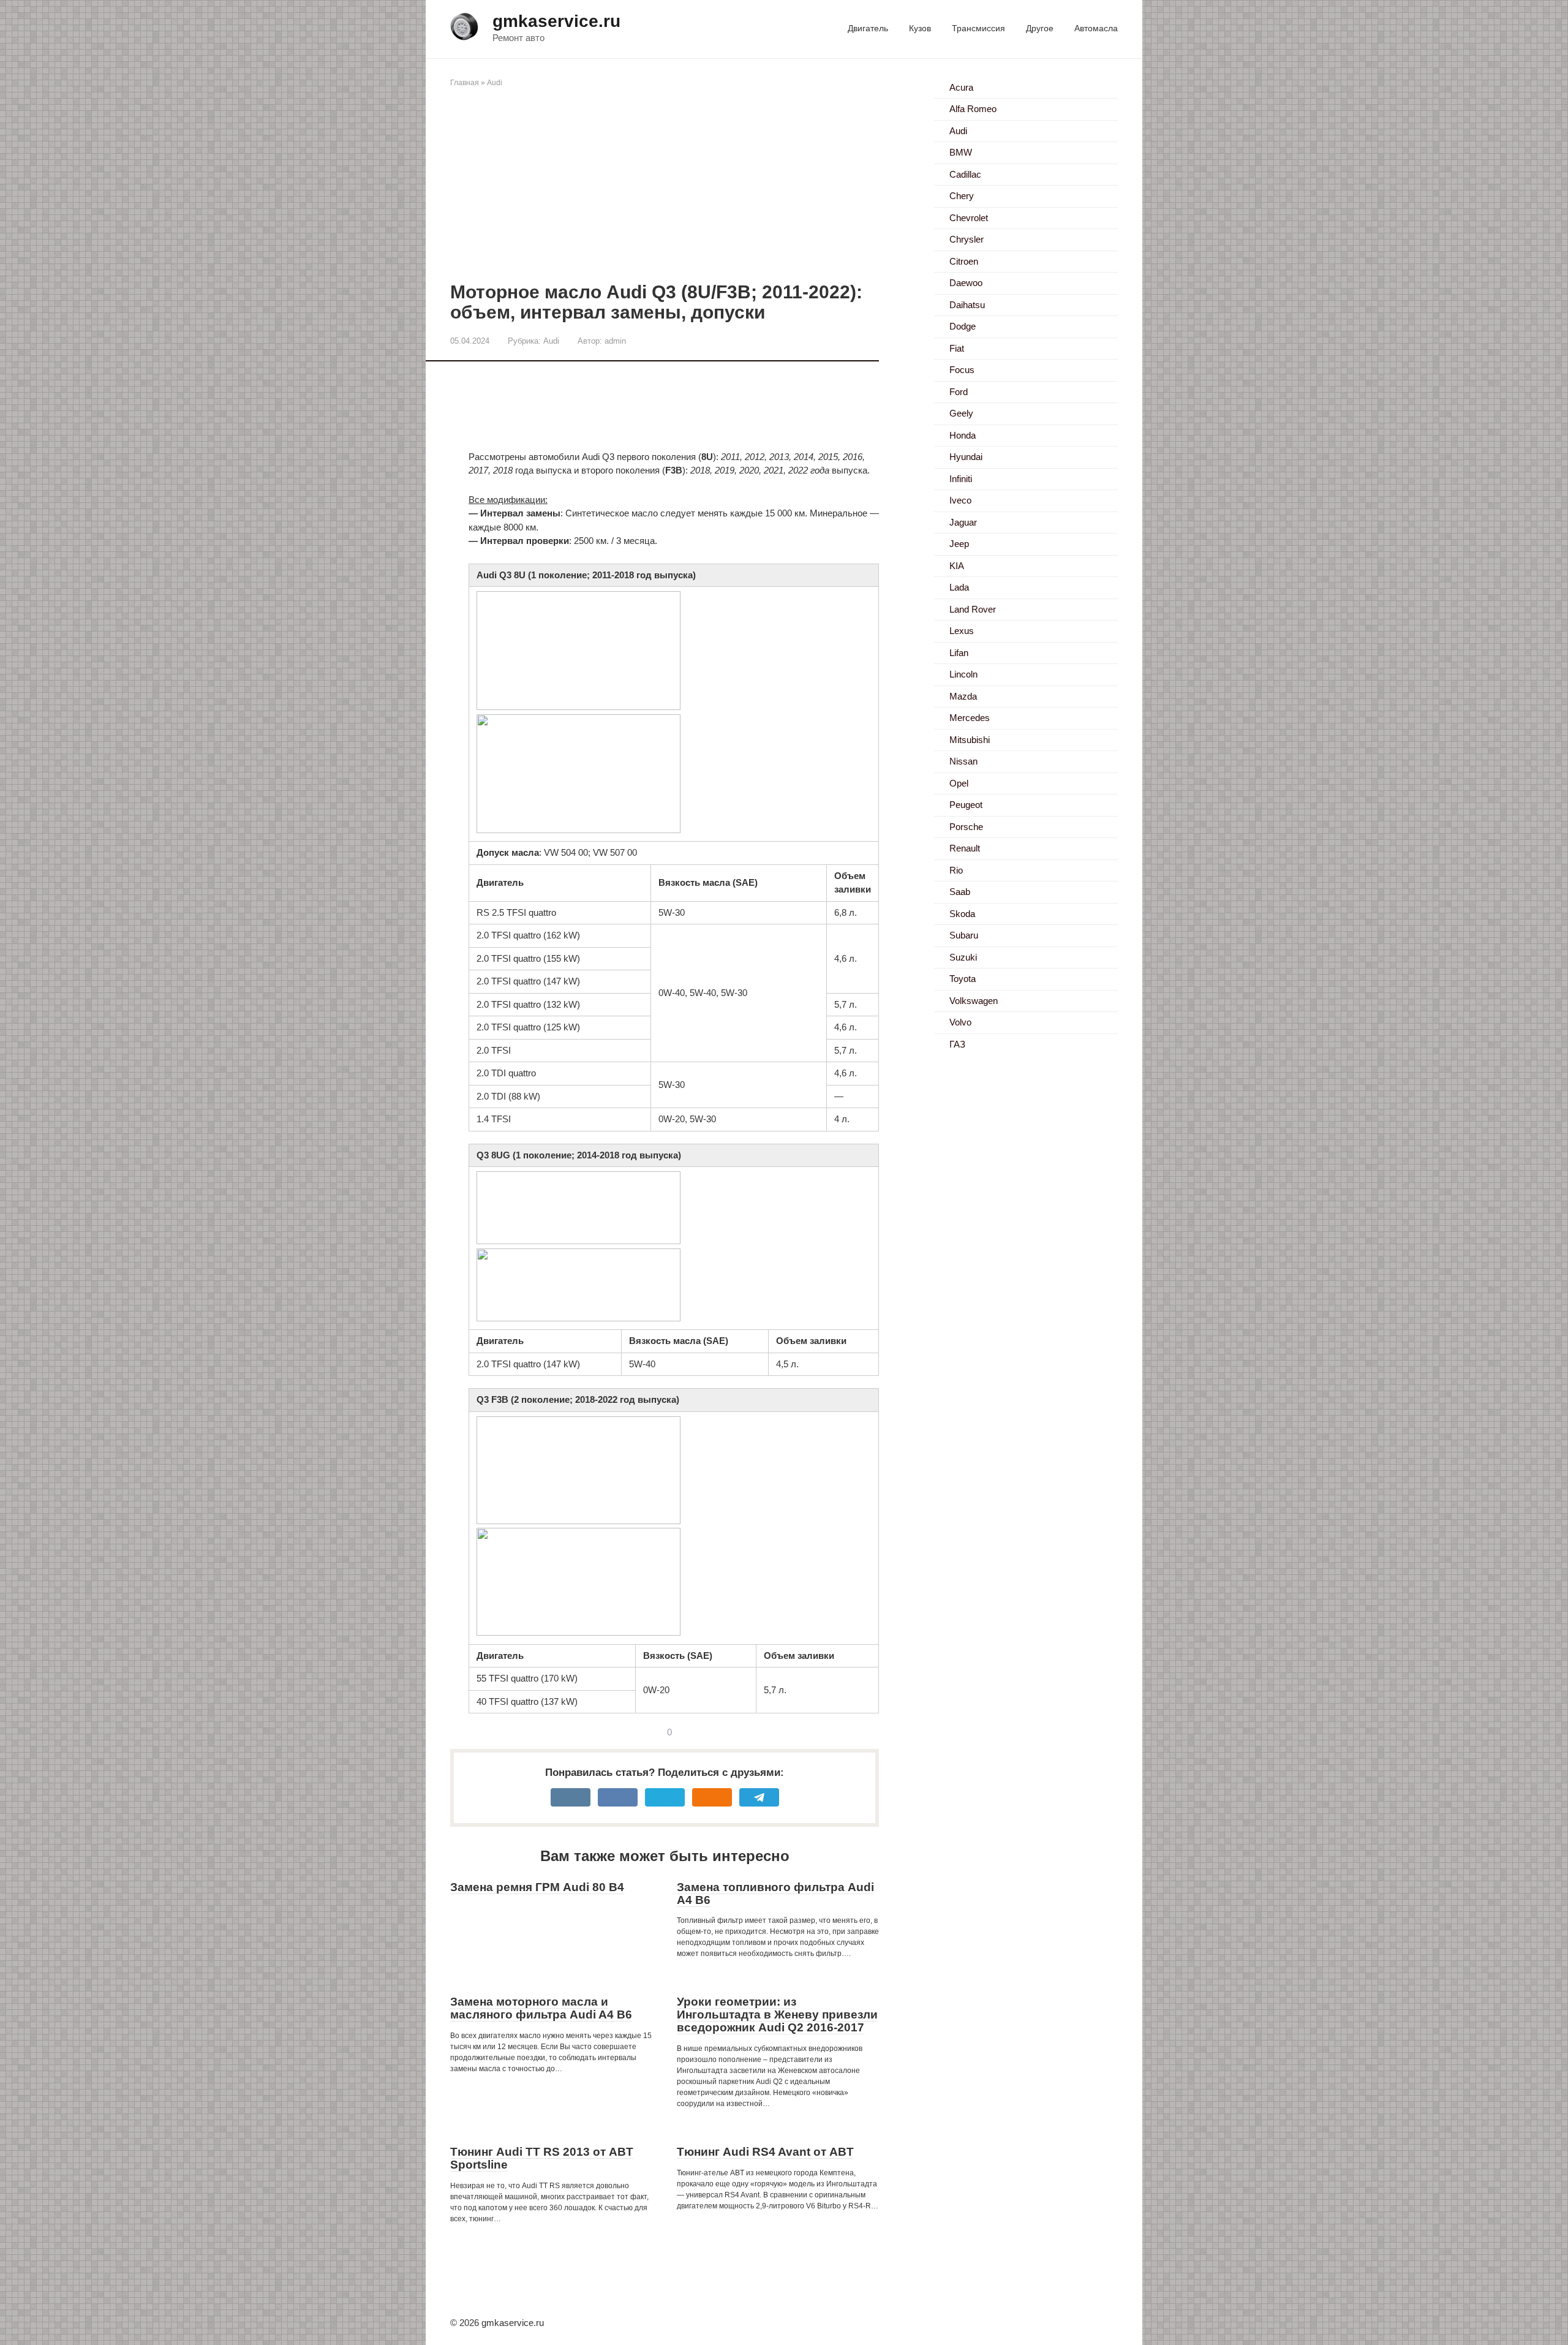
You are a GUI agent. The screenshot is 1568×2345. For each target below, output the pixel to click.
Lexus (962, 631)
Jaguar (963, 522)
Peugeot (966, 805)
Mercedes (970, 718)
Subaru (964, 935)
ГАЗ (957, 1044)
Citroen (964, 261)
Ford (959, 392)
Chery (962, 196)
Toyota (963, 979)
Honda (963, 435)
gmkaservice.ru (556, 21)
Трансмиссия (978, 28)
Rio (956, 870)
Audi (495, 83)
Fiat (957, 348)
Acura (961, 87)
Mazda (963, 696)
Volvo (960, 1022)
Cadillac (965, 174)
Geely (961, 413)
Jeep (959, 544)
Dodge (963, 326)
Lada (959, 587)
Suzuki (963, 957)
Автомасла (1096, 28)
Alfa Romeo (973, 109)
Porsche (966, 827)
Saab (960, 892)
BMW (961, 152)
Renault (965, 848)
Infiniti (961, 479)
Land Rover (973, 609)
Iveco (960, 500)
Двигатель (868, 28)
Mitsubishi (970, 740)
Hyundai (966, 457)
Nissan (963, 761)
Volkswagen (974, 1001)
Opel (959, 783)
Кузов (920, 28)
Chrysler (967, 239)
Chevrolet (969, 218)
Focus (962, 370)
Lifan (959, 653)
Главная (465, 83)
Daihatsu (967, 305)
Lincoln (963, 674)
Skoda (962, 914)
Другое (1040, 28)
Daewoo (966, 283)
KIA (957, 566)
